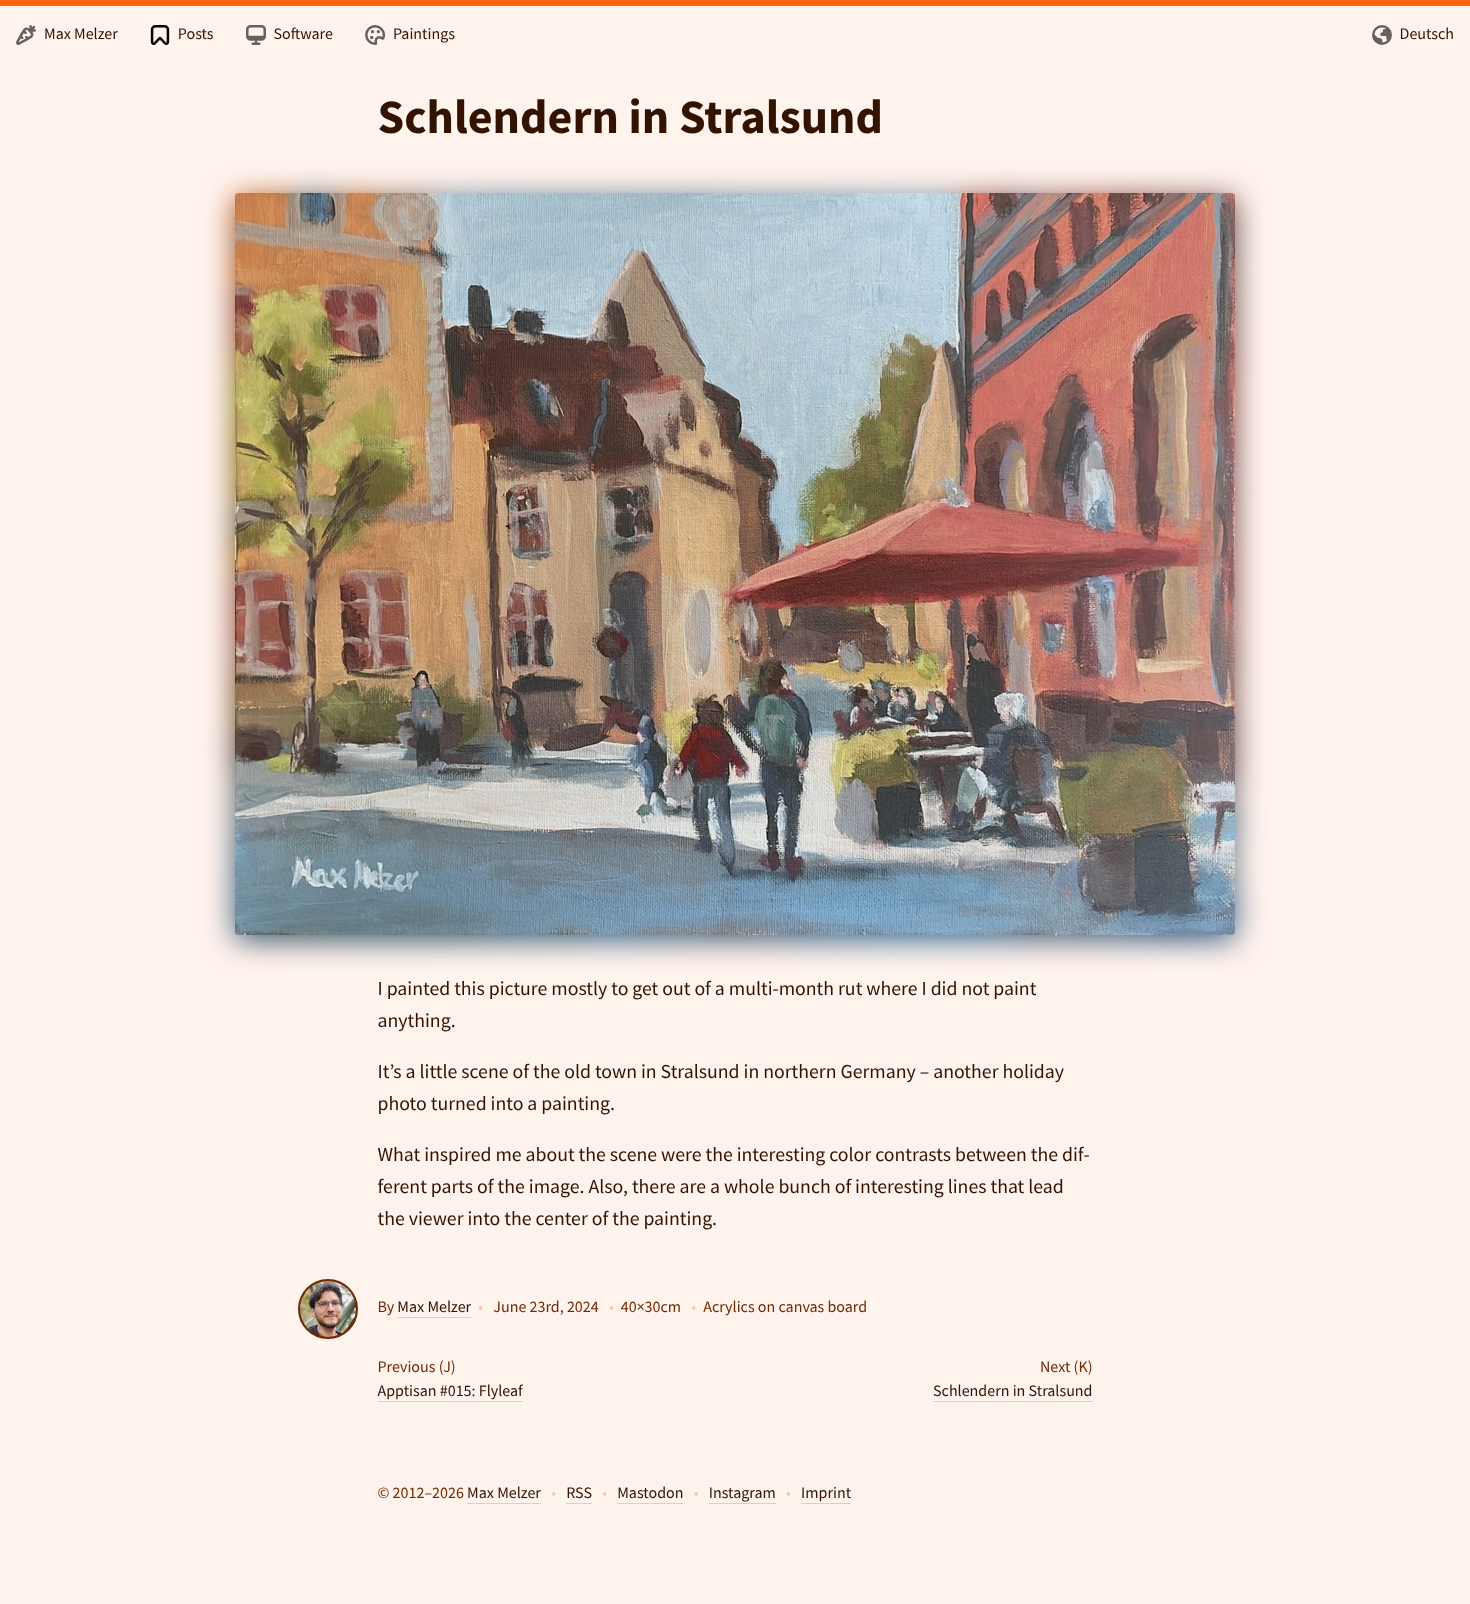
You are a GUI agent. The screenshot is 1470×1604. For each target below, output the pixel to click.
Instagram (742, 1493)
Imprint (826, 1493)
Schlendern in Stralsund (1012, 1391)
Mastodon (650, 1493)
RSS (579, 1493)
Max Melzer (434, 1307)
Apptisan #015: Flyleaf (450, 1391)
